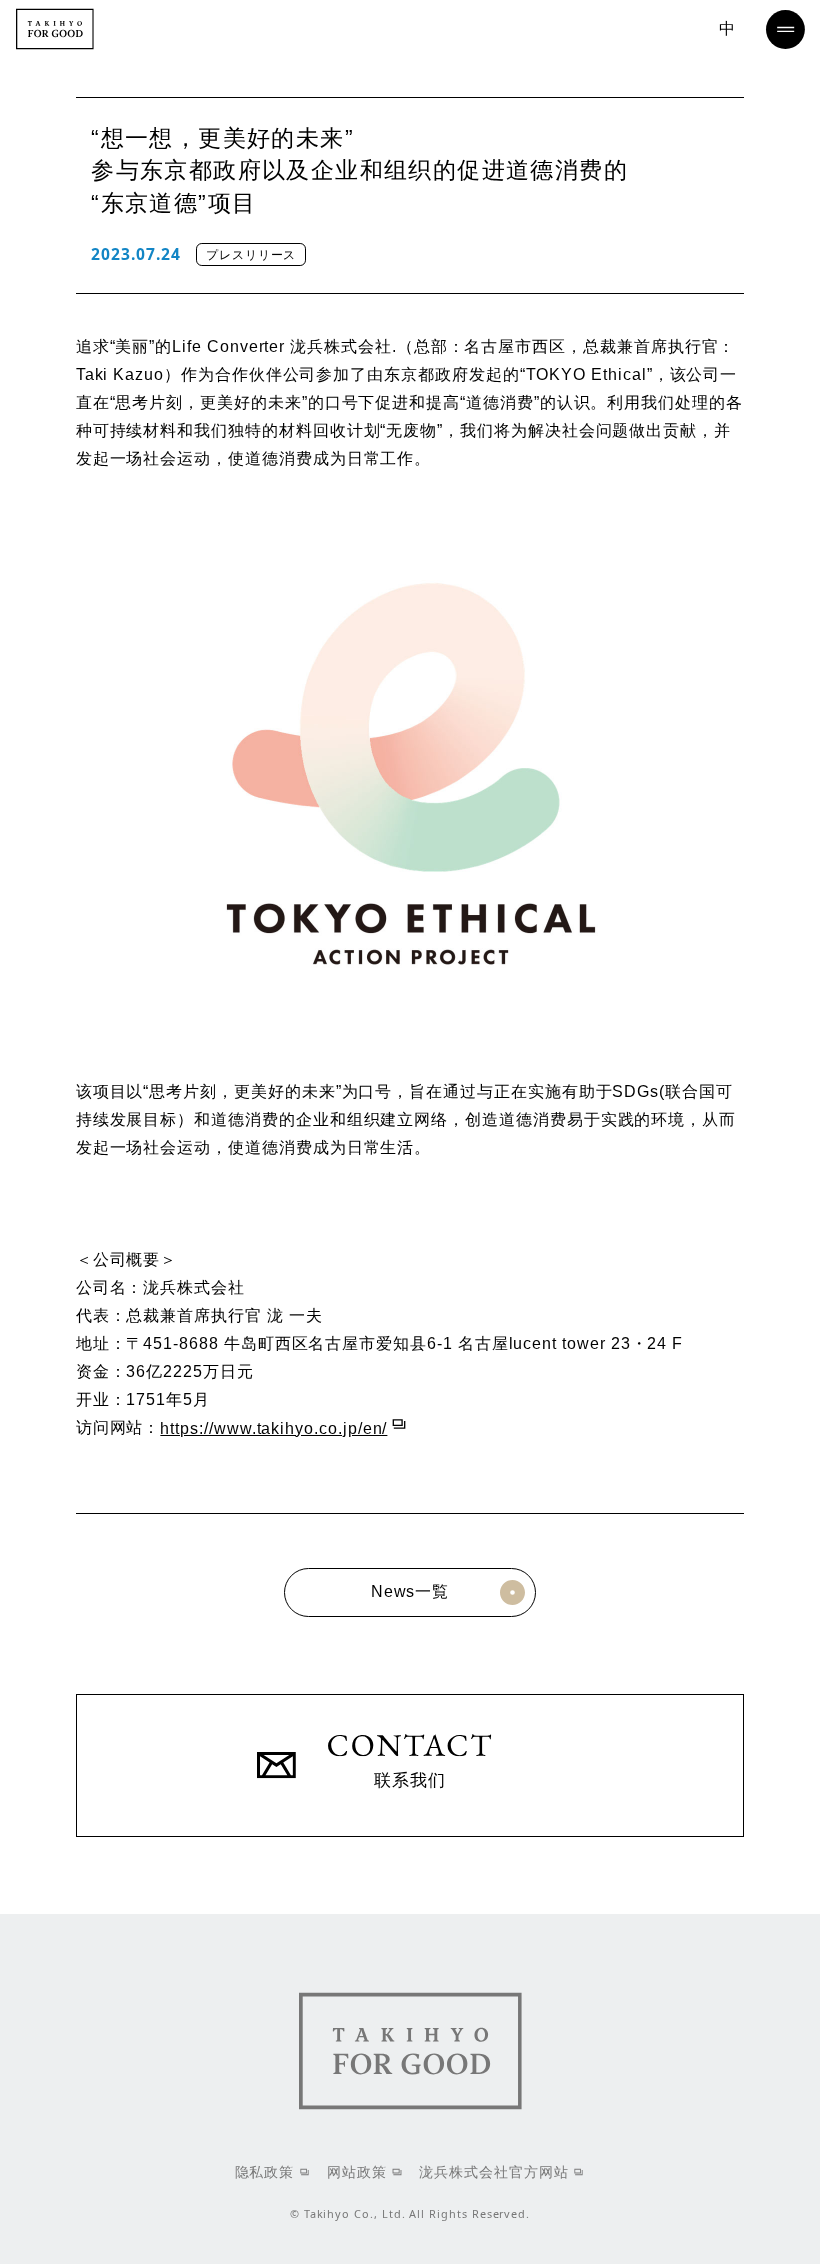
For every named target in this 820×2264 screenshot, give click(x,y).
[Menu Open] (785, 29)
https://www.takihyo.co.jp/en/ (273, 1428)
